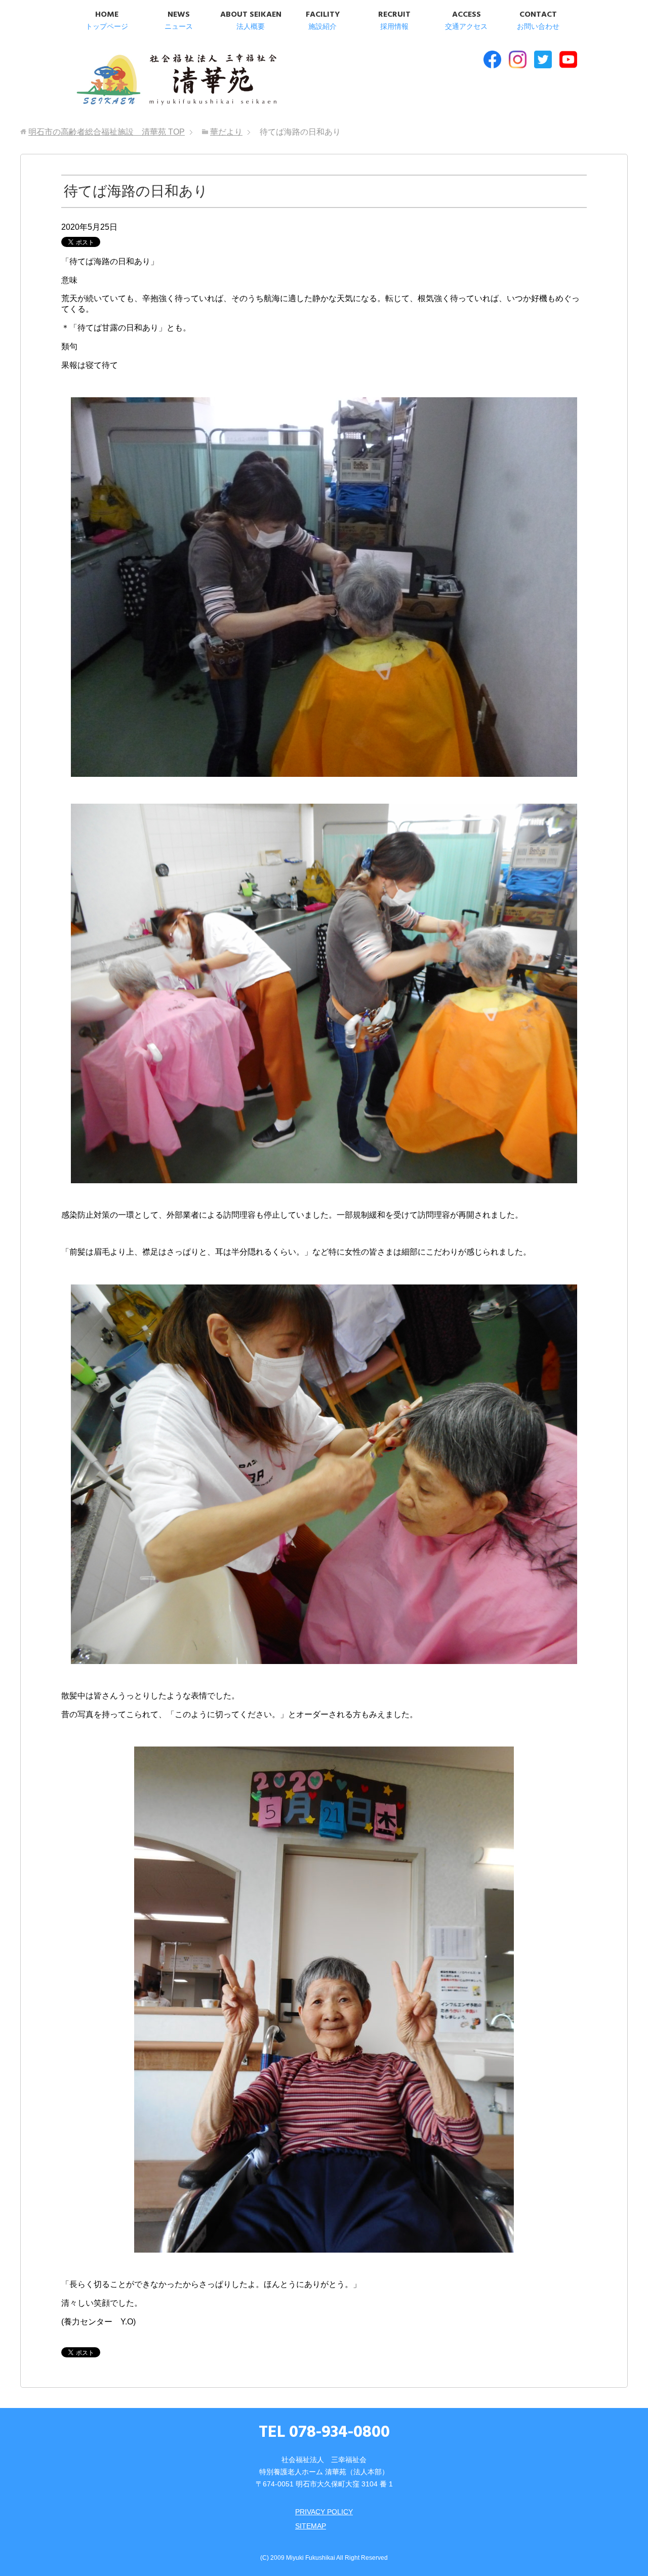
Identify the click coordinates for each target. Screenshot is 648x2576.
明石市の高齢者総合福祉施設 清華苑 (176, 80)
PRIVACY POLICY (324, 2512)
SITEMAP (311, 2526)
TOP (107, 132)
